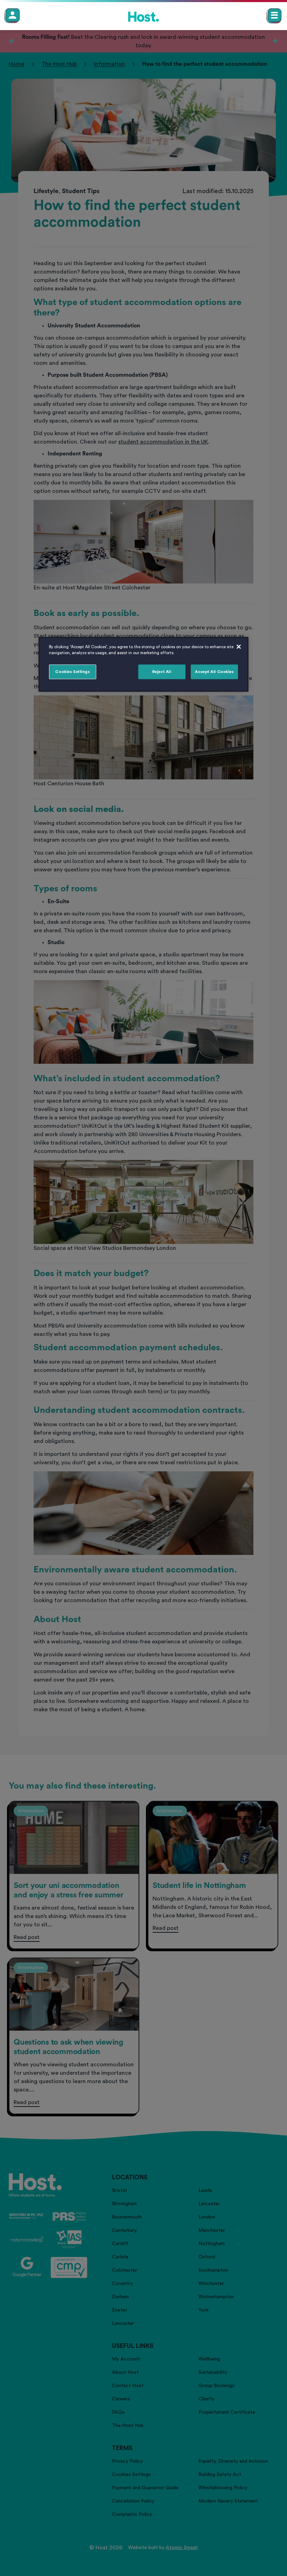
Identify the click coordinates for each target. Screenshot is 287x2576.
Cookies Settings (72, 672)
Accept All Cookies (214, 672)
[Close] (239, 647)
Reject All (162, 672)
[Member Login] (13, 15)
